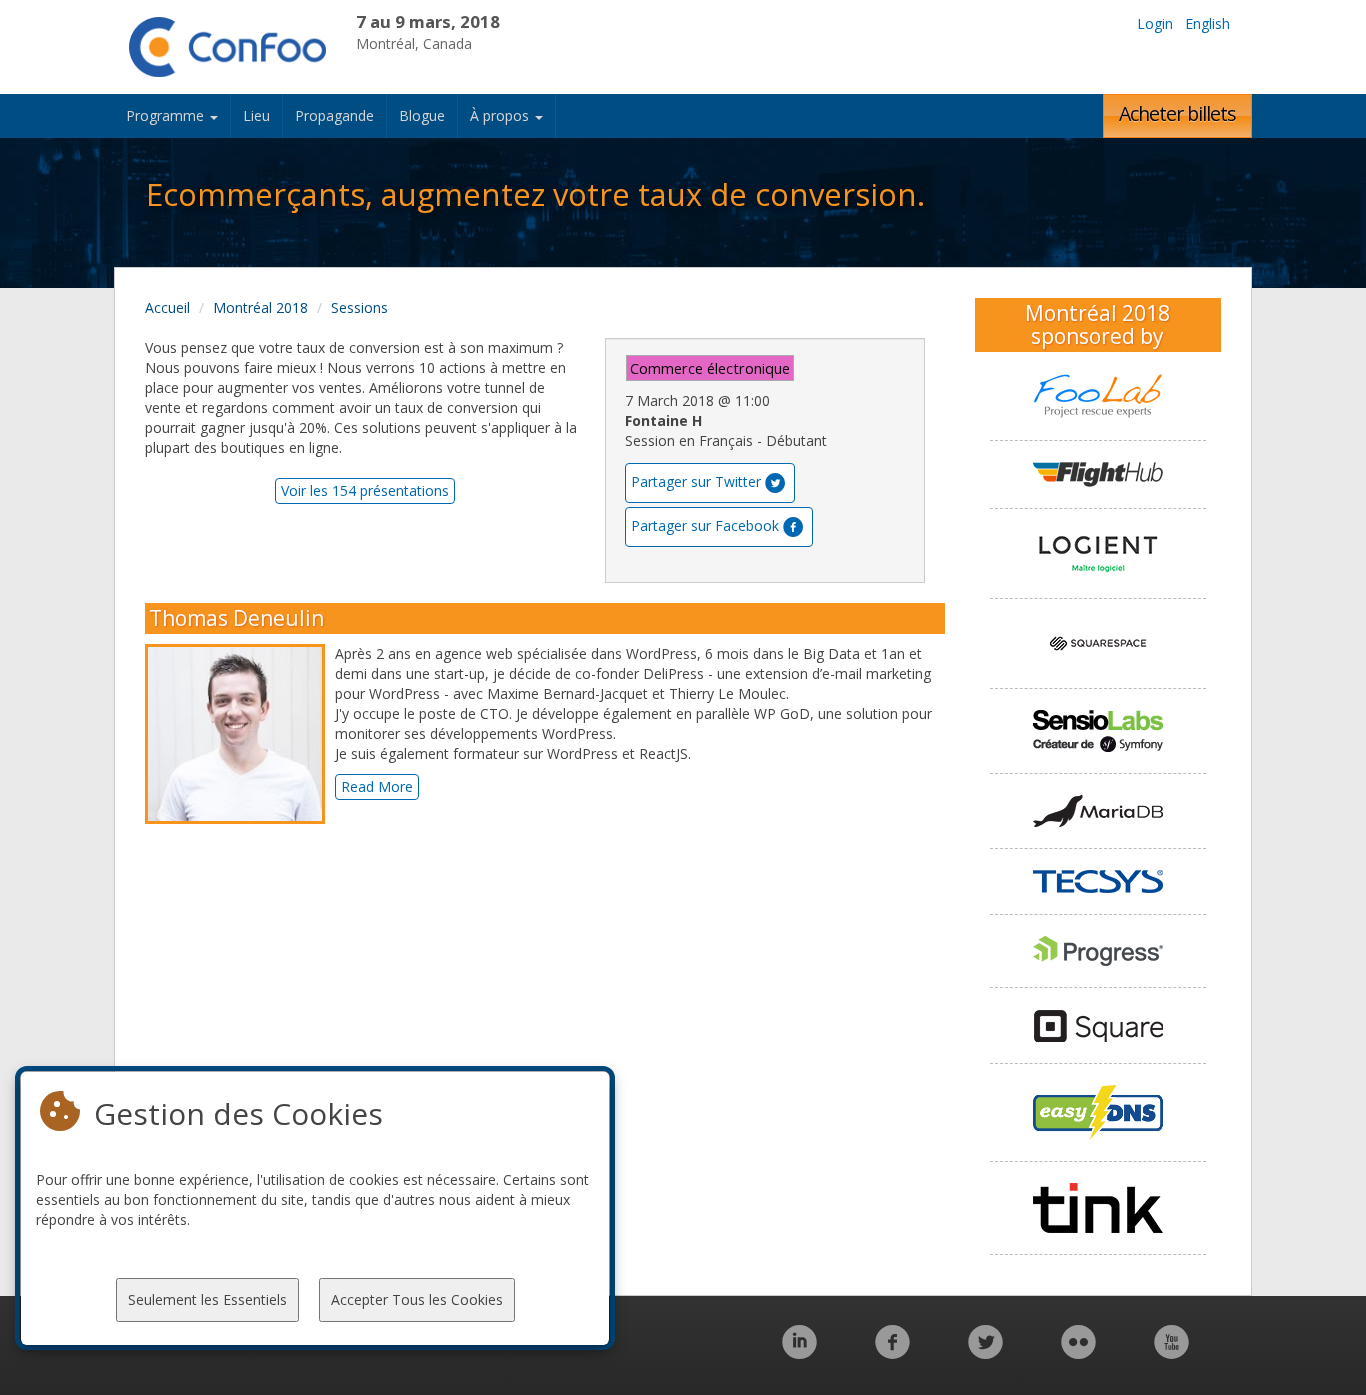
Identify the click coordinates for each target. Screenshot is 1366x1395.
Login (1155, 23)
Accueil (167, 307)
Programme (167, 115)
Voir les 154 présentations (365, 490)
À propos (501, 115)
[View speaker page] (240, 734)
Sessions (359, 307)
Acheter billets (1177, 113)
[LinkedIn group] (799, 1352)
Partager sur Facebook (705, 525)
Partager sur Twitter (696, 481)
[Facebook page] (892, 1352)
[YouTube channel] (1171, 1352)
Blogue (422, 115)
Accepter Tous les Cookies (417, 1299)
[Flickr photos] (1078, 1352)
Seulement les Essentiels (207, 1299)
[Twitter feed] (985, 1352)
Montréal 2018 (260, 307)
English (1207, 23)
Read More (377, 786)
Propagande (334, 115)
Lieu (256, 115)
